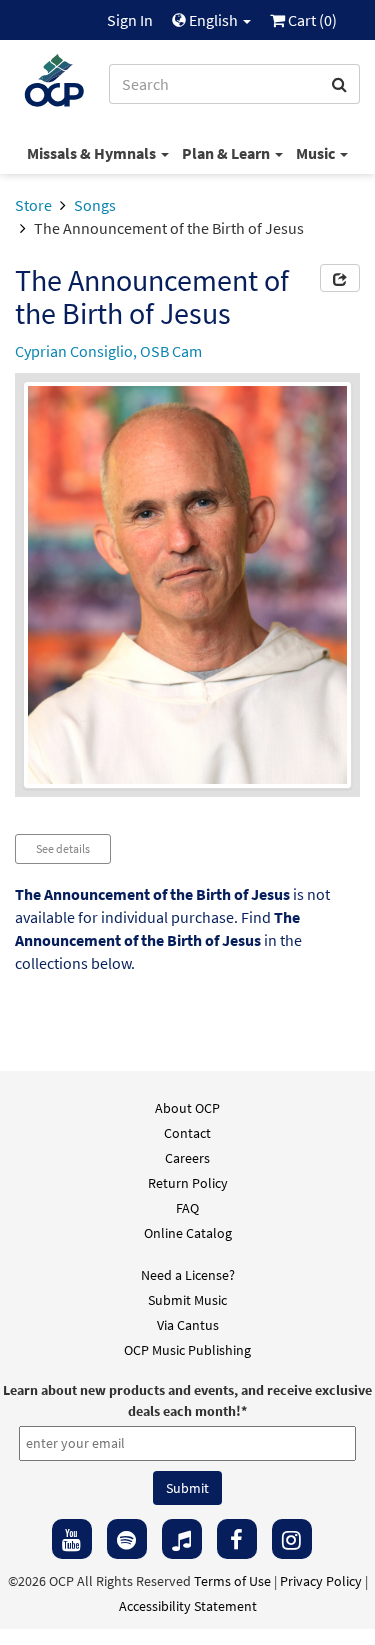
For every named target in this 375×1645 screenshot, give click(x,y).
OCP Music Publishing (187, 1350)
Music (317, 153)
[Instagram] (292, 1539)
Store (33, 205)
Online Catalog (188, 1233)
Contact (187, 1133)
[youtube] (72, 1539)
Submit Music (187, 1300)
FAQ (187, 1208)
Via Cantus (188, 1325)
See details (63, 848)
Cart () (311, 20)
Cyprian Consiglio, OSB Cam (108, 351)
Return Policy (188, 1183)
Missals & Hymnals (93, 153)
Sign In (130, 20)
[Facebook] (237, 1539)
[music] (182, 1539)
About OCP (187, 1108)
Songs (95, 205)
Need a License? (188, 1275)
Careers (187, 1158)
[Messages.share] (340, 278)
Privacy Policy (321, 1581)
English (213, 20)
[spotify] (127, 1539)
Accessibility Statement (188, 1606)
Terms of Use (232, 1581)
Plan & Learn (227, 153)
